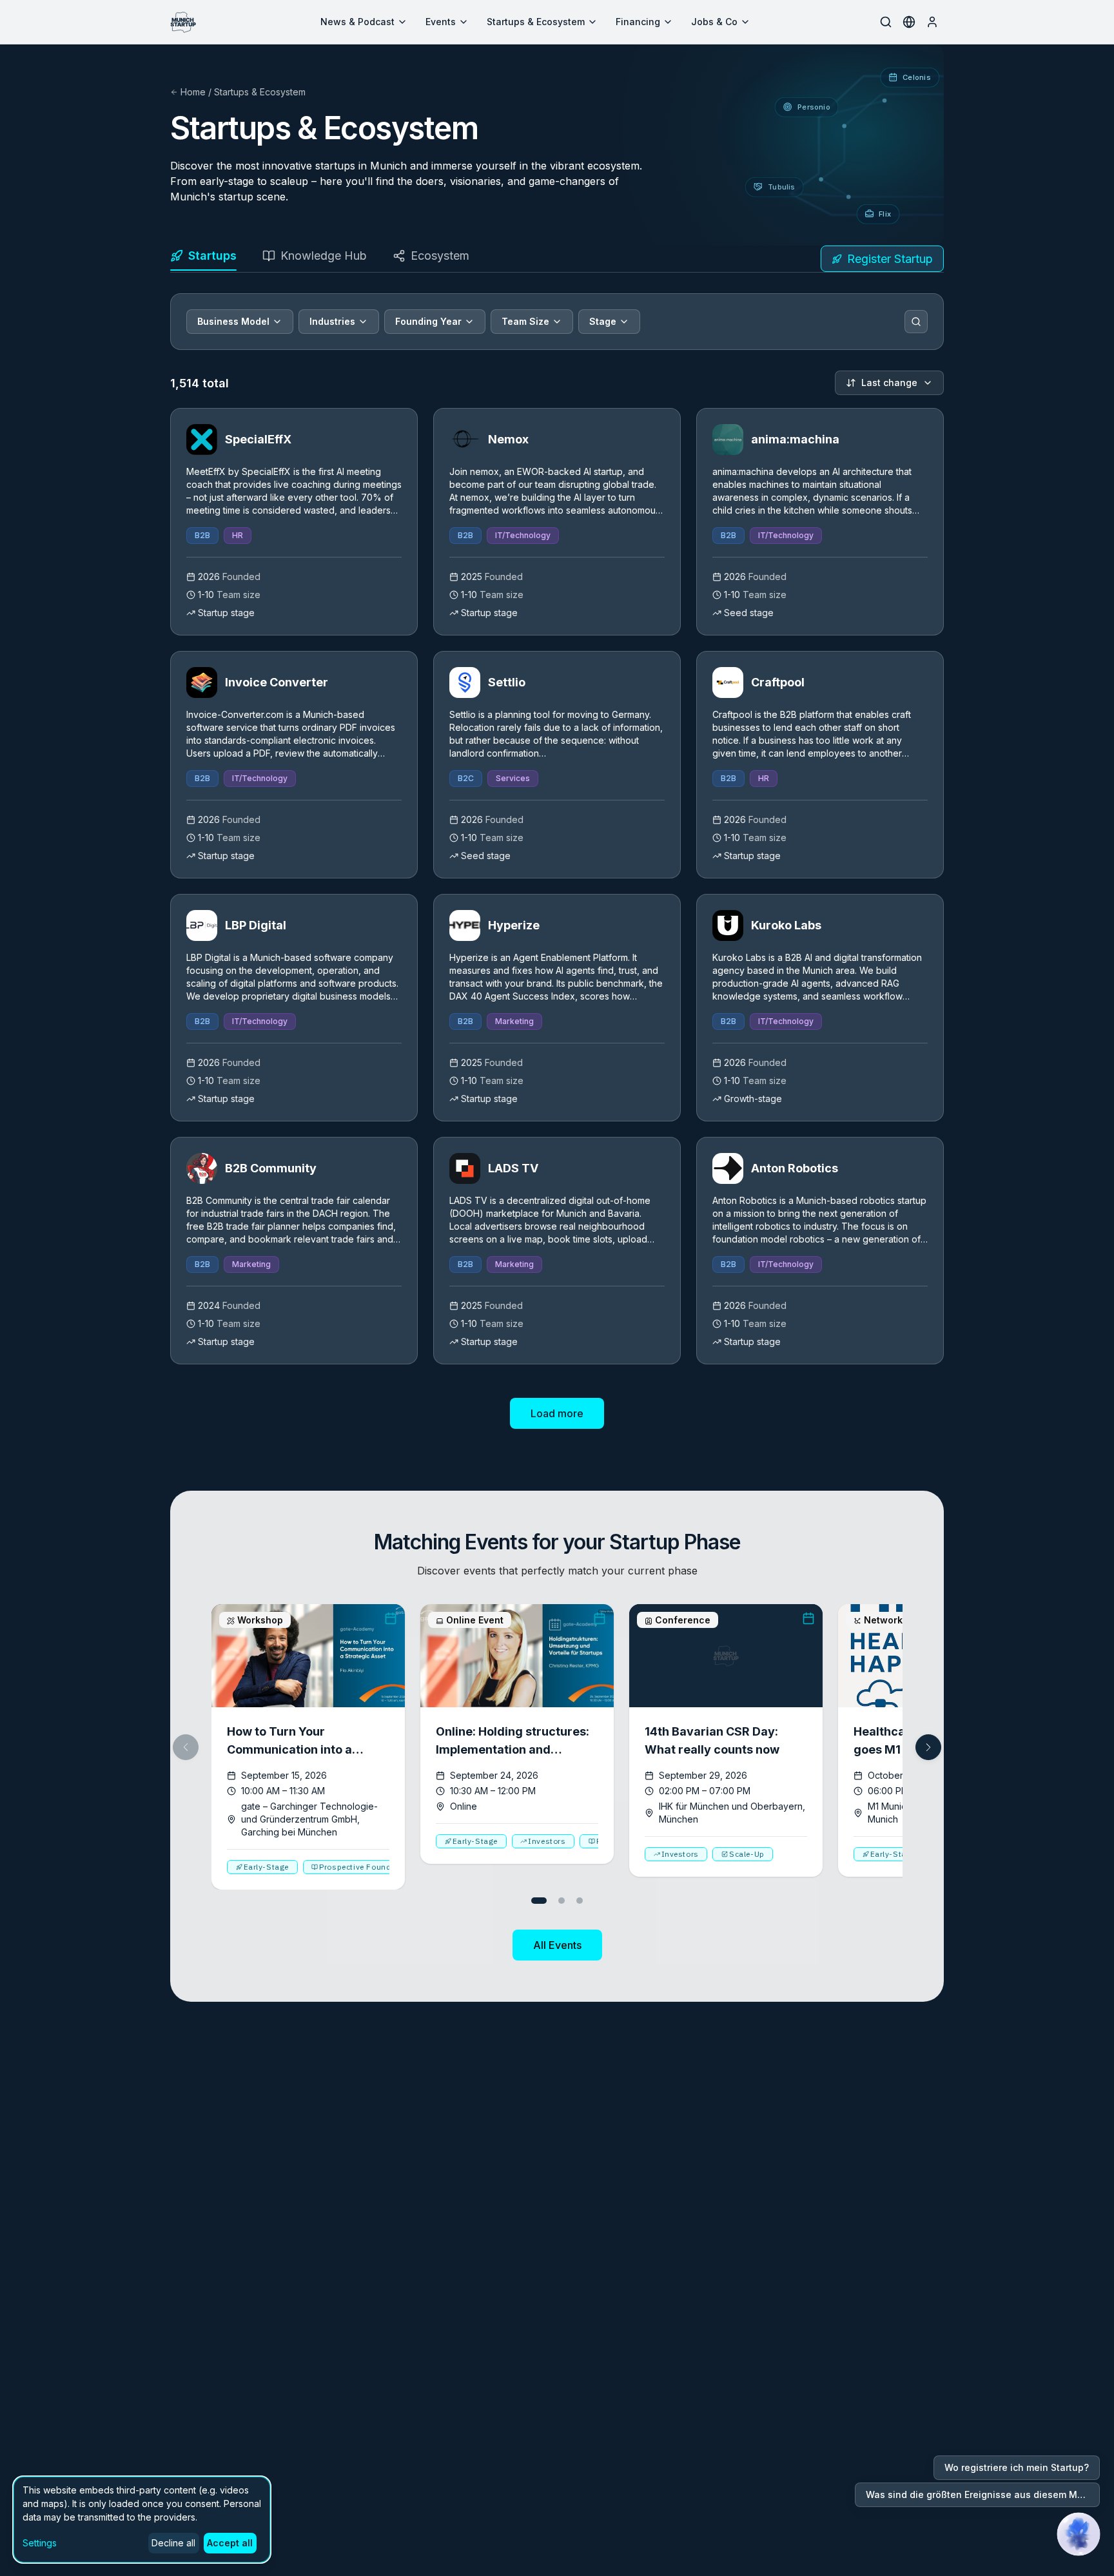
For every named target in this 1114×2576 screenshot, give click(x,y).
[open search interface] (886, 22)
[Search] (916, 322)
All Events (557, 1945)
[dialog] (142, 2520)
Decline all (173, 2543)
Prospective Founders (361, 1867)
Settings (40, 2543)
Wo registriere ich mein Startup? (1017, 2467)
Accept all (230, 2543)
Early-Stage (267, 1867)
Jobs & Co (714, 22)
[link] (294, 522)
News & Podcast (357, 22)
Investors (547, 1841)
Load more (557, 1413)
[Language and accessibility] (909, 22)
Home (193, 92)
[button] (928, 1747)
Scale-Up (747, 1854)
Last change (889, 383)
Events (441, 22)
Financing (638, 22)
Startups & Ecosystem (536, 22)
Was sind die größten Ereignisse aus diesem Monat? (983, 2494)
